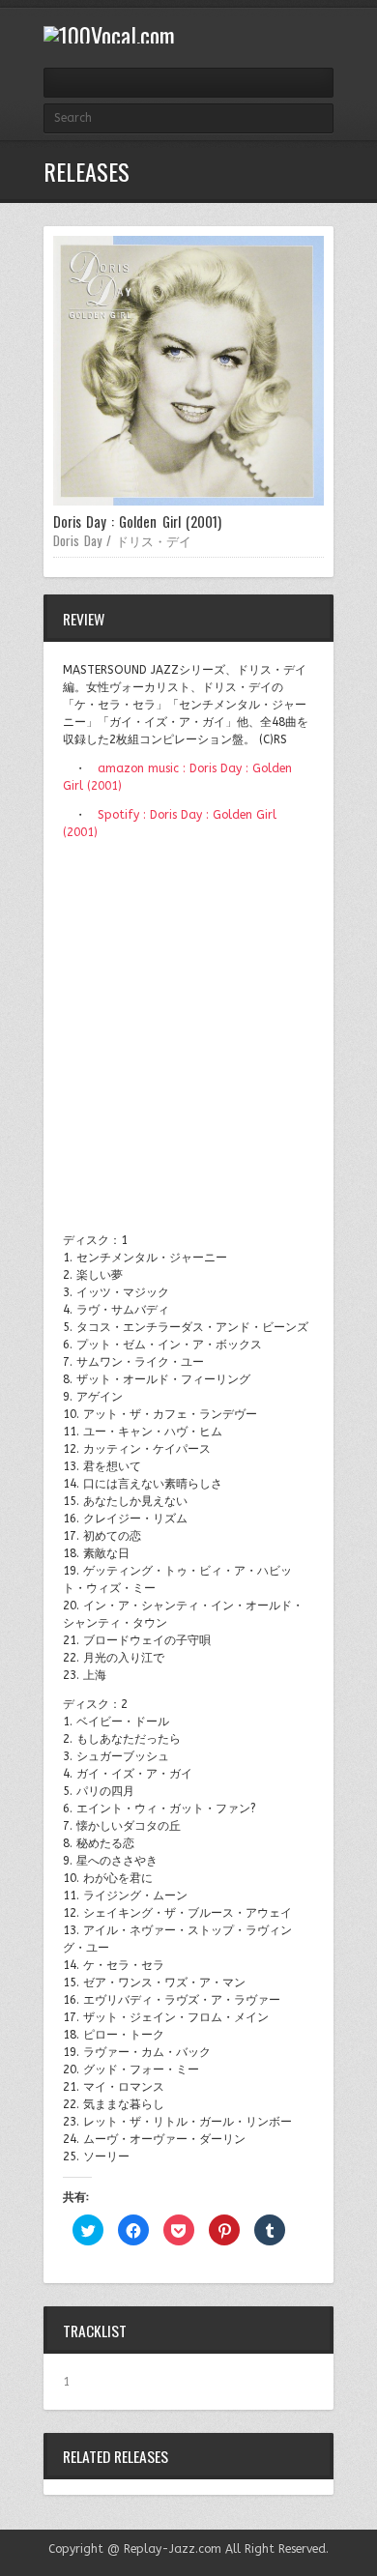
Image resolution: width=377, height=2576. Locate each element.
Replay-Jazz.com (173, 2549)
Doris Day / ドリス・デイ (122, 540)
